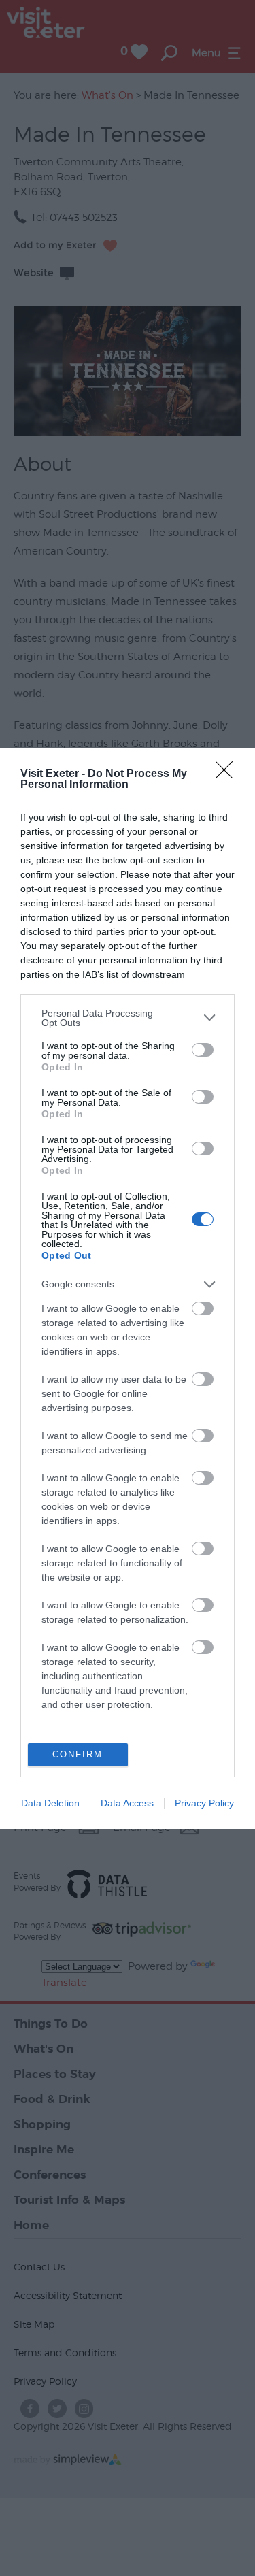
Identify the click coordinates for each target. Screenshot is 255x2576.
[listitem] (128, 1018)
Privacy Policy (204, 1803)
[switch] (203, 1050)
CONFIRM (78, 1754)
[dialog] (128, 1288)
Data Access (127, 1803)
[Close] (228, 774)
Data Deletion (50, 1803)
